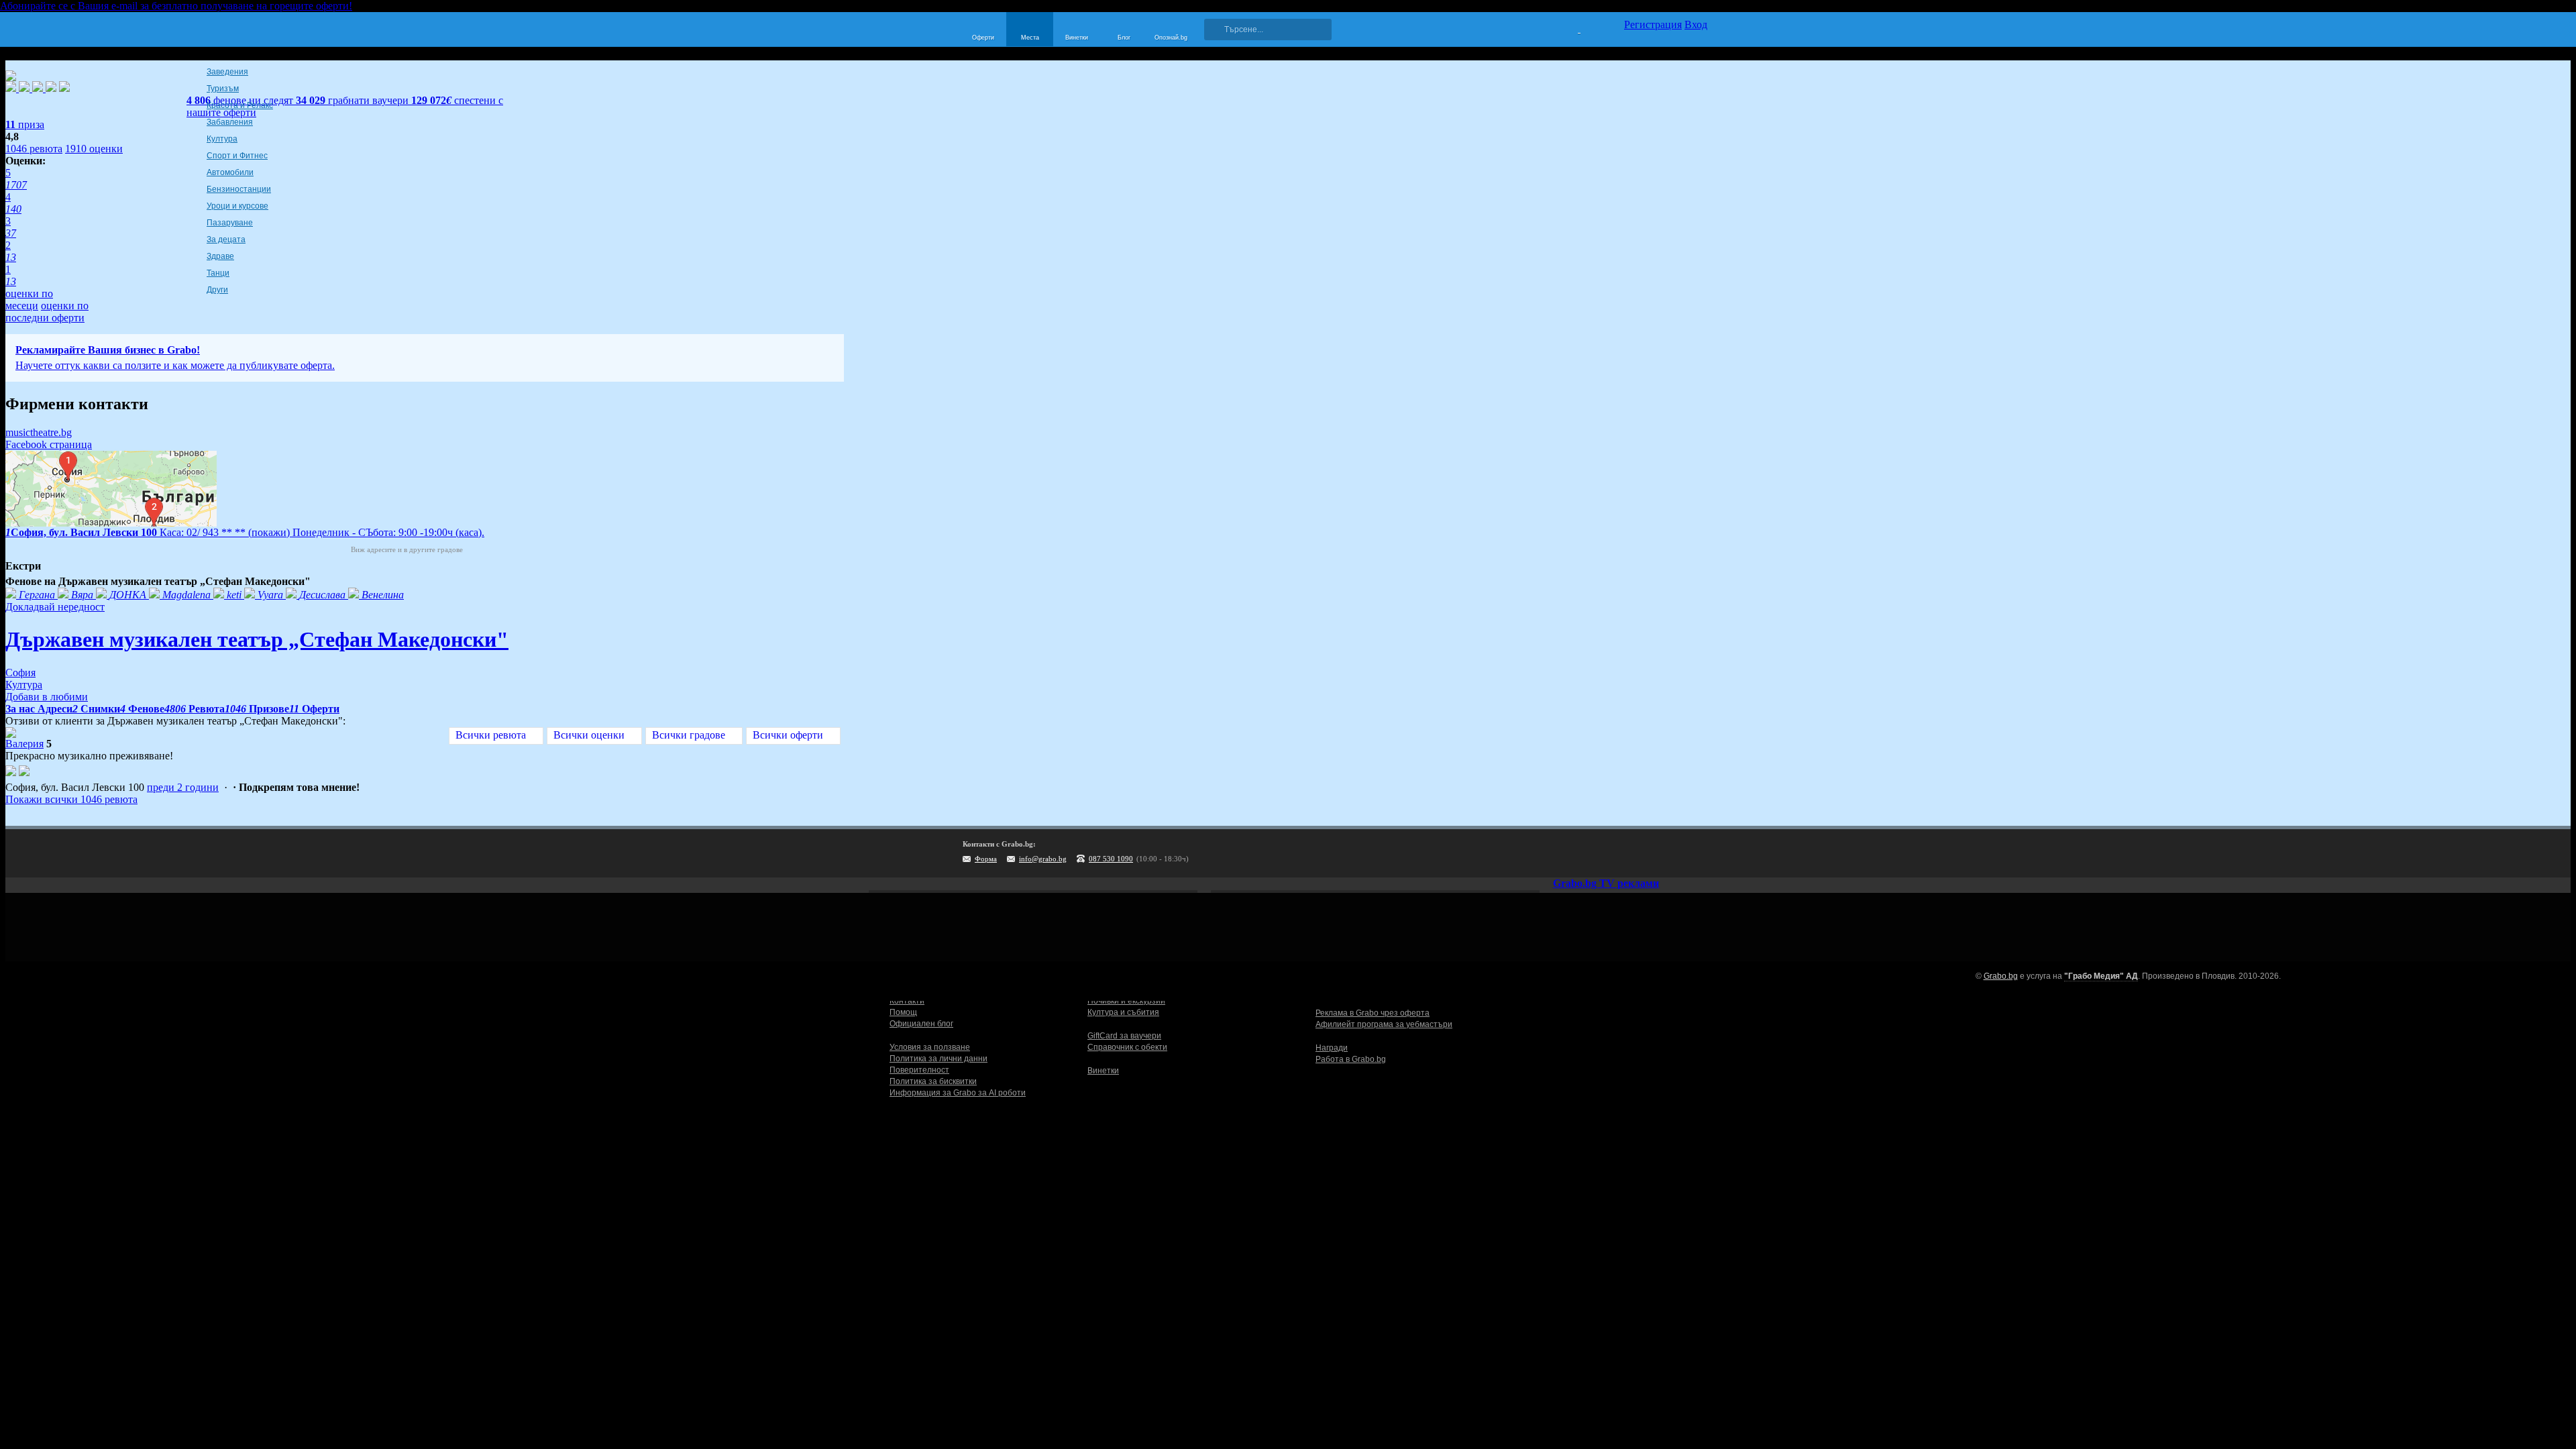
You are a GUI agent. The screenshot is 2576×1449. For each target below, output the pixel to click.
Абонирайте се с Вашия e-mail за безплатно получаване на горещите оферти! (176, 6)
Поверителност (919, 1070)
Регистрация (1653, 24)
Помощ (903, 1012)
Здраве (220, 256)
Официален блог (921, 1024)
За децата (226, 239)
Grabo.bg (2001, 976)
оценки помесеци (29, 300)
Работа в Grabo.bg (1351, 1059)
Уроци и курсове (237, 206)
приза (25, 124)
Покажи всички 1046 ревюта (71, 799)
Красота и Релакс (240, 105)
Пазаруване (230, 223)
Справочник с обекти (1127, 1047)
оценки (94, 149)
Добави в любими (47, 697)
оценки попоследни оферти (47, 312)
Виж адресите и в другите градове (407, 549)
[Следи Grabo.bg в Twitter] (1670, 853)
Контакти (907, 1001)
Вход (1696, 24)
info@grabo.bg (1043, 859)
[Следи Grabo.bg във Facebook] (1697, 853)
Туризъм (223, 89)
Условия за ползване (930, 1047)
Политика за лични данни (938, 1059)
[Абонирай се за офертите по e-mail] (1615, 853)
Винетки (1103, 1071)
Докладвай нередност (55, 607)
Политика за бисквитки (933, 1081)
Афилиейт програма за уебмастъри (1384, 1024)
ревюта (34, 149)
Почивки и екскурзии (1126, 1001)
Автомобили (230, 172)
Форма (986, 859)
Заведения (227, 72)
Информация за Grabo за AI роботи (958, 1093)
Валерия (24, 744)
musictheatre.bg (39, 432)
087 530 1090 (1111, 859)
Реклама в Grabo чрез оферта (1373, 1013)
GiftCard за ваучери (1124, 1036)
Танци (218, 273)
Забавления (230, 122)
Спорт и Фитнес (237, 156)
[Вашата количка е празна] (1571, 28)
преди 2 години (183, 787)
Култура (222, 139)
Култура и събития (1123, 1012)
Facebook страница (49, 444)
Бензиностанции (239, 189)
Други (217, 290)
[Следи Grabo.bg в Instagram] (1642, 853)
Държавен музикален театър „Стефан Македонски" (257, 639)
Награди (1332, 1048)
